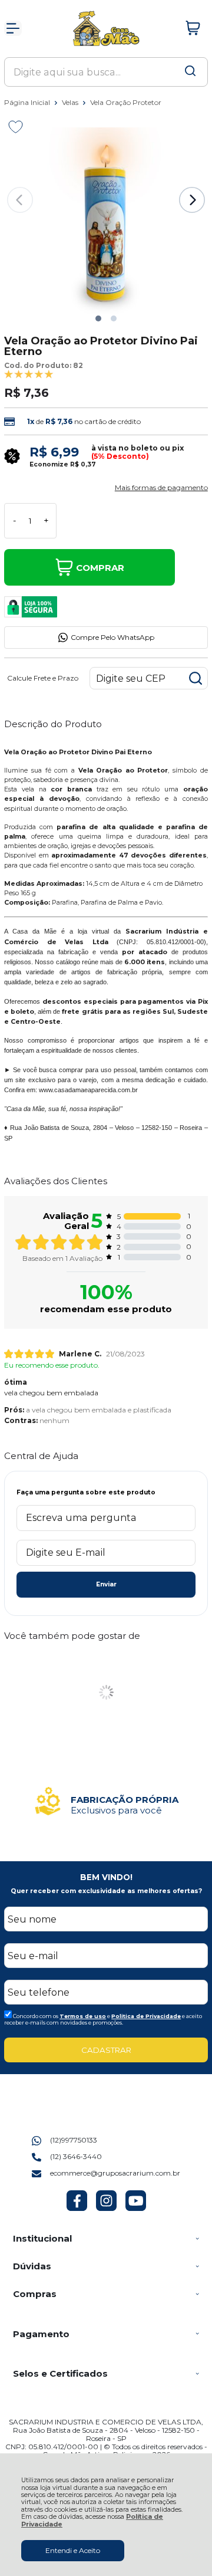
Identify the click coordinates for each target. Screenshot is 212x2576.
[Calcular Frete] (196, 678)
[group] (106, 1801)
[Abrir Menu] (13, 28)
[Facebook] (77, 2208)
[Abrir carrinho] (193, 28)
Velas (71, 102)
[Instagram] (106, 2208)
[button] (98, 318)
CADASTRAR (106, 2050)
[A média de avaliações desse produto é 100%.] (29, 374)
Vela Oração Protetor (126, 102)
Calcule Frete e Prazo (43, 678)
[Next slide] (192, 200)
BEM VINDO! (106, 1877)
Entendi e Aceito (73, 2550)
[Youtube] (136, 2208)
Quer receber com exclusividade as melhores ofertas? (106, 1891)
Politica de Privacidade (146, 2016)
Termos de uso (83, 2016)
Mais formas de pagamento (161, 488)
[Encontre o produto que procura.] (190, 72)
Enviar (106, 1584)
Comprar (100, 568)
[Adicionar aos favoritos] (16, 127)
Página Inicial (28, 102)
